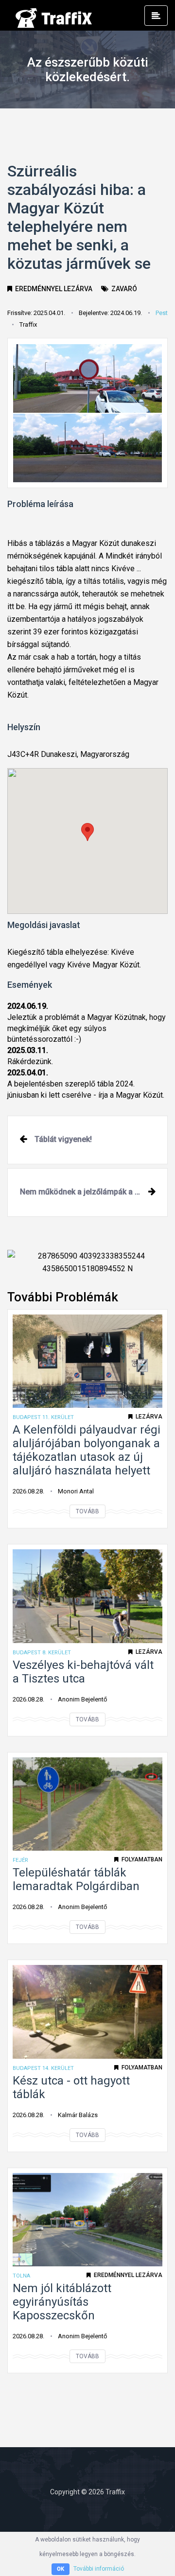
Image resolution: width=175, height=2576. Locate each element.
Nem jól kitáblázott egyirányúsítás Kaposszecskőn (62, 2302)
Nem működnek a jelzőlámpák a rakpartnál (94, 1192)
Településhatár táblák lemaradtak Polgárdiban (76, 1879)
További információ (99, 2569)
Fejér (20, 1860)
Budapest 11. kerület (43, 1417)
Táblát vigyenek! (63, 1139)
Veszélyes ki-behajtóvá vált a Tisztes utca (83, 1672)
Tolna (21, 2276)
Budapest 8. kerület (42, 1653)
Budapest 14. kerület (43, 2068)
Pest (162, 313)
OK (61, 2569)
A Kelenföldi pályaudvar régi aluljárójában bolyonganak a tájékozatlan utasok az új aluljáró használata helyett (87, 1450)
